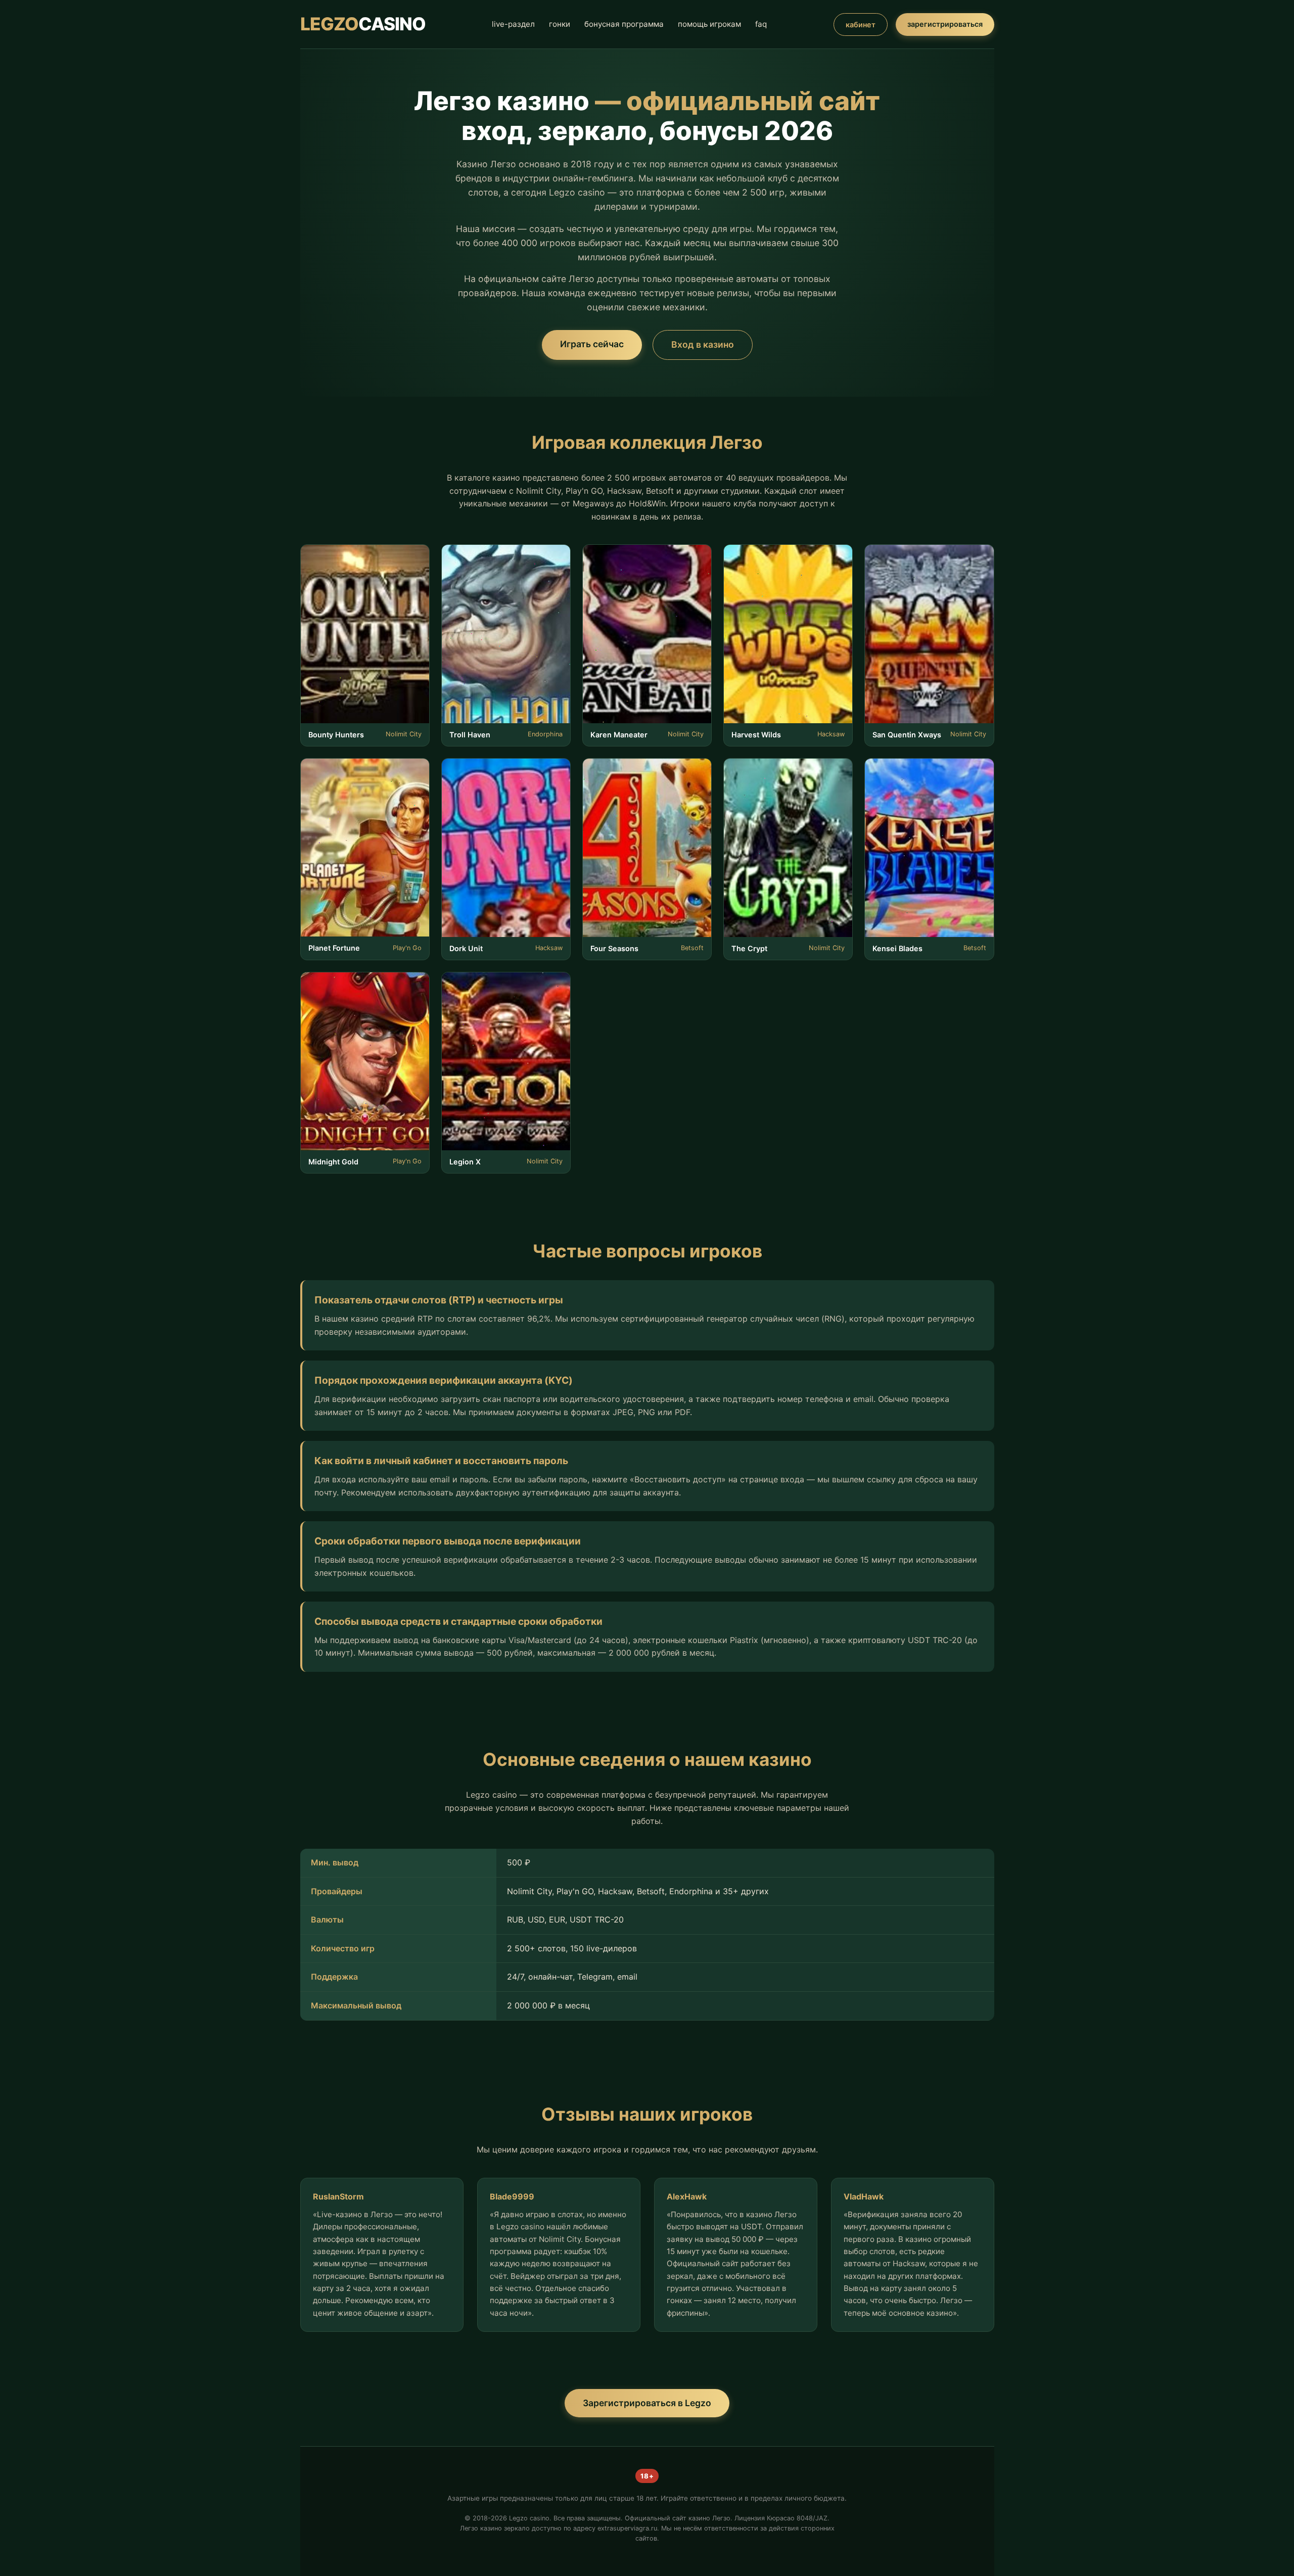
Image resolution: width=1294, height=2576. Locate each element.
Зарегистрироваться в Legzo (647, 2403)
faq (761, 24)
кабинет (861, 25)
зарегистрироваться (945, 24)
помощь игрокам (709, 24)
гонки (560, 24)
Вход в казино (703, 344)
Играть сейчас (592, 344)
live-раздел (513, 24)
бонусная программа (624, 24)
